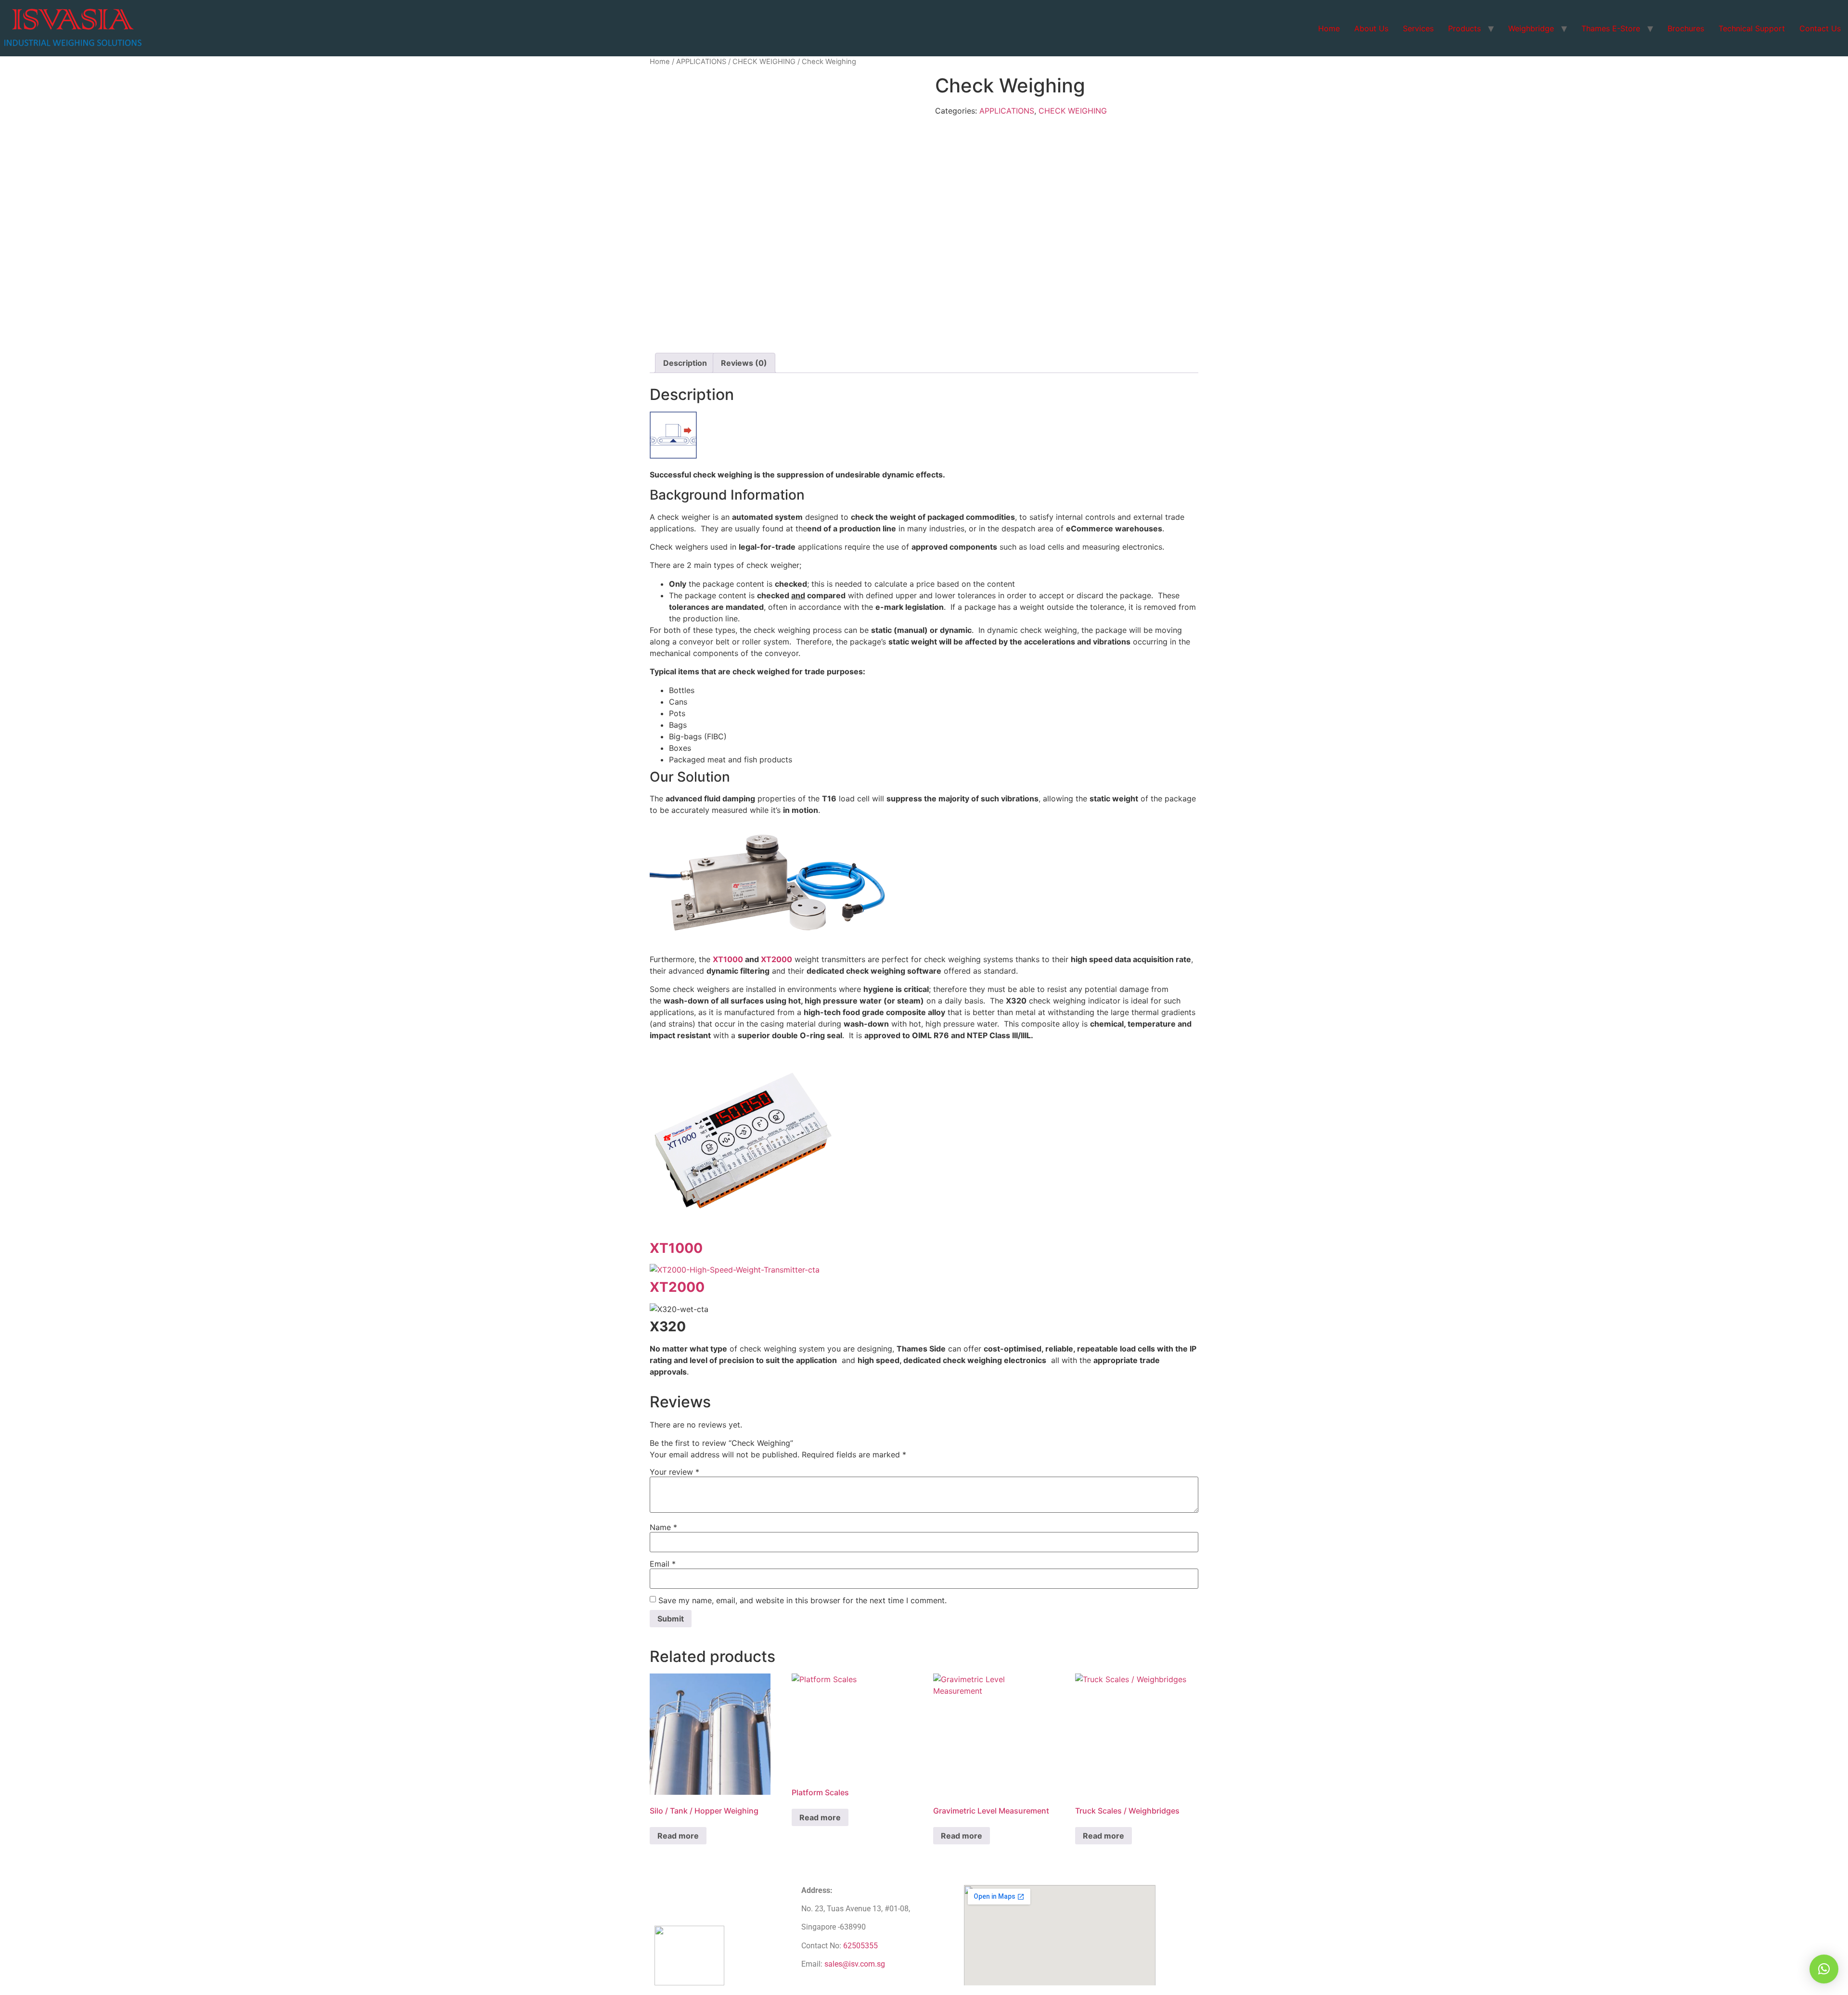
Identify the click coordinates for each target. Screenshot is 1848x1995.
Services (1418, 28)
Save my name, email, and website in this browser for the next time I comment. (802, 1600)
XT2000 (776, 959)
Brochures (1686, 28)
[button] (1824, 1969)
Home (1329, 28)
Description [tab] (685, 363)
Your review (674, 1472)
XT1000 (728, 959)
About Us (1371, 28)
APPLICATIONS (701, 62)
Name (663, 1527)
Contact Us (1820, 28)
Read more (678, 1836)
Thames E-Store (1611, 28)
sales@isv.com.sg (855, 1964)
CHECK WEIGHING (764, 62)
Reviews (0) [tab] (744, 363)
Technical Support (1752, 28)
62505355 (860, 1946)
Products (1464, 28)
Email (663, 1564)
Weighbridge (1531, 28)
